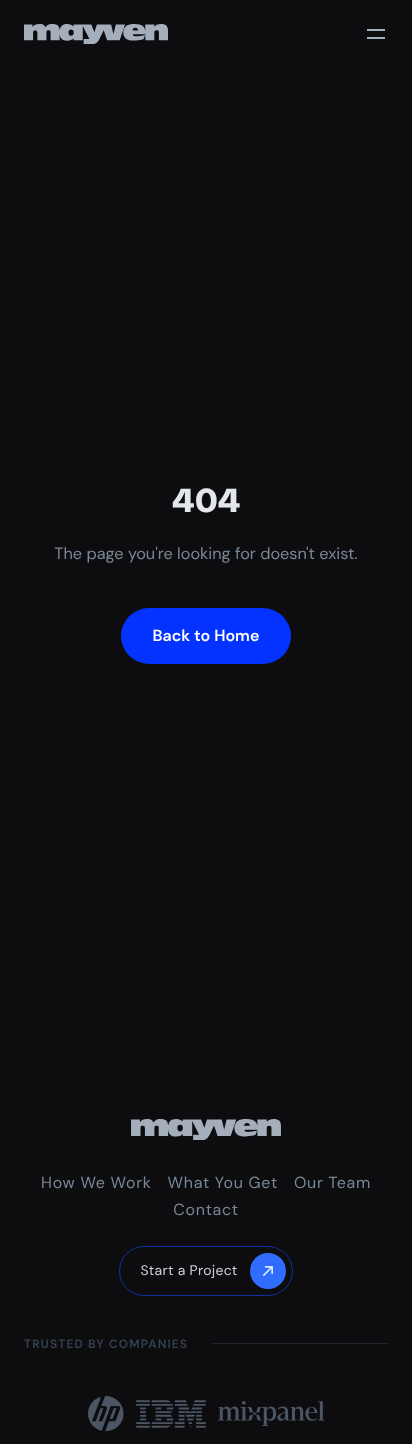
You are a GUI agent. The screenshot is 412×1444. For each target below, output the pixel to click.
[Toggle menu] (376, 34)
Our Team (332, 1182)
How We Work (96, 1182)
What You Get (223, 1182)
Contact (205, 1209)
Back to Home (206, 635)
